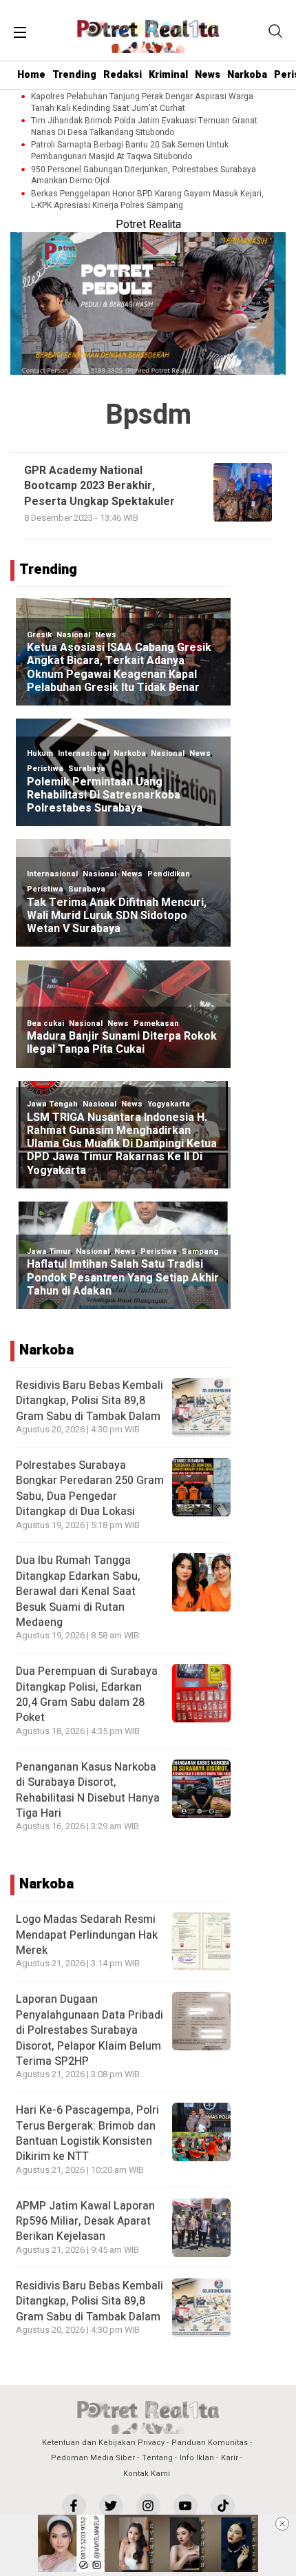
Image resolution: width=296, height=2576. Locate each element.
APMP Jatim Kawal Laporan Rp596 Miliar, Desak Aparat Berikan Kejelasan (85, 2222)
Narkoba (247, 75)
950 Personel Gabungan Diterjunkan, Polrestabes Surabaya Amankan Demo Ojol (144, 176)
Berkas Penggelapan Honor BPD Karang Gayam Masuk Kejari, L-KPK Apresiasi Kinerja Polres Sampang (147, 200)
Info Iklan (197, 2458)
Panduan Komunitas (210, 2443)
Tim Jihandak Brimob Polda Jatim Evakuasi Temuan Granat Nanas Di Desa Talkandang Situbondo (144, 127)
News (208, 75)
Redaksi (123, 75)
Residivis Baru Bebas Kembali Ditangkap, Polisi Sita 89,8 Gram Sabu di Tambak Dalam (89, 1401)
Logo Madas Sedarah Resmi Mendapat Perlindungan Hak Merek (87, 1935)
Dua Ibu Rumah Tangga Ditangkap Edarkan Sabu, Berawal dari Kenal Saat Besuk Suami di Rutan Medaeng (78, 1591)
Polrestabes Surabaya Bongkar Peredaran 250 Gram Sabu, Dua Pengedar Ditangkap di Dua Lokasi (90, 1488)
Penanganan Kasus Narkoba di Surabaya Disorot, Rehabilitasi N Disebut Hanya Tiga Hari (88, 1790)
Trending (74, 75)
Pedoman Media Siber (93, 2458)
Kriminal (168, 75)
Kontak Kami (147, 2474)
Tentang (157, 2458)
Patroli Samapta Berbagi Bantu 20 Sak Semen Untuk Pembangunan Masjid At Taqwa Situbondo (130, 151)
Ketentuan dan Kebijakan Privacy (103, 2443)
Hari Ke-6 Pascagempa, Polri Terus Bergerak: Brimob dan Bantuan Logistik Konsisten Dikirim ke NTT (87, 2133)
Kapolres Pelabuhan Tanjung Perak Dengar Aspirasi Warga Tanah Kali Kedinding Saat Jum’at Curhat (142, 103)
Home (31, 75)
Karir (230, 2458)
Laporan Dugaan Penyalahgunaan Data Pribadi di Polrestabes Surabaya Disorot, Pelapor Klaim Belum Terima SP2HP (89, 2030)
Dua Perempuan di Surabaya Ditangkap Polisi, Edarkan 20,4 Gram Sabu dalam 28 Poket (87, 1694)
